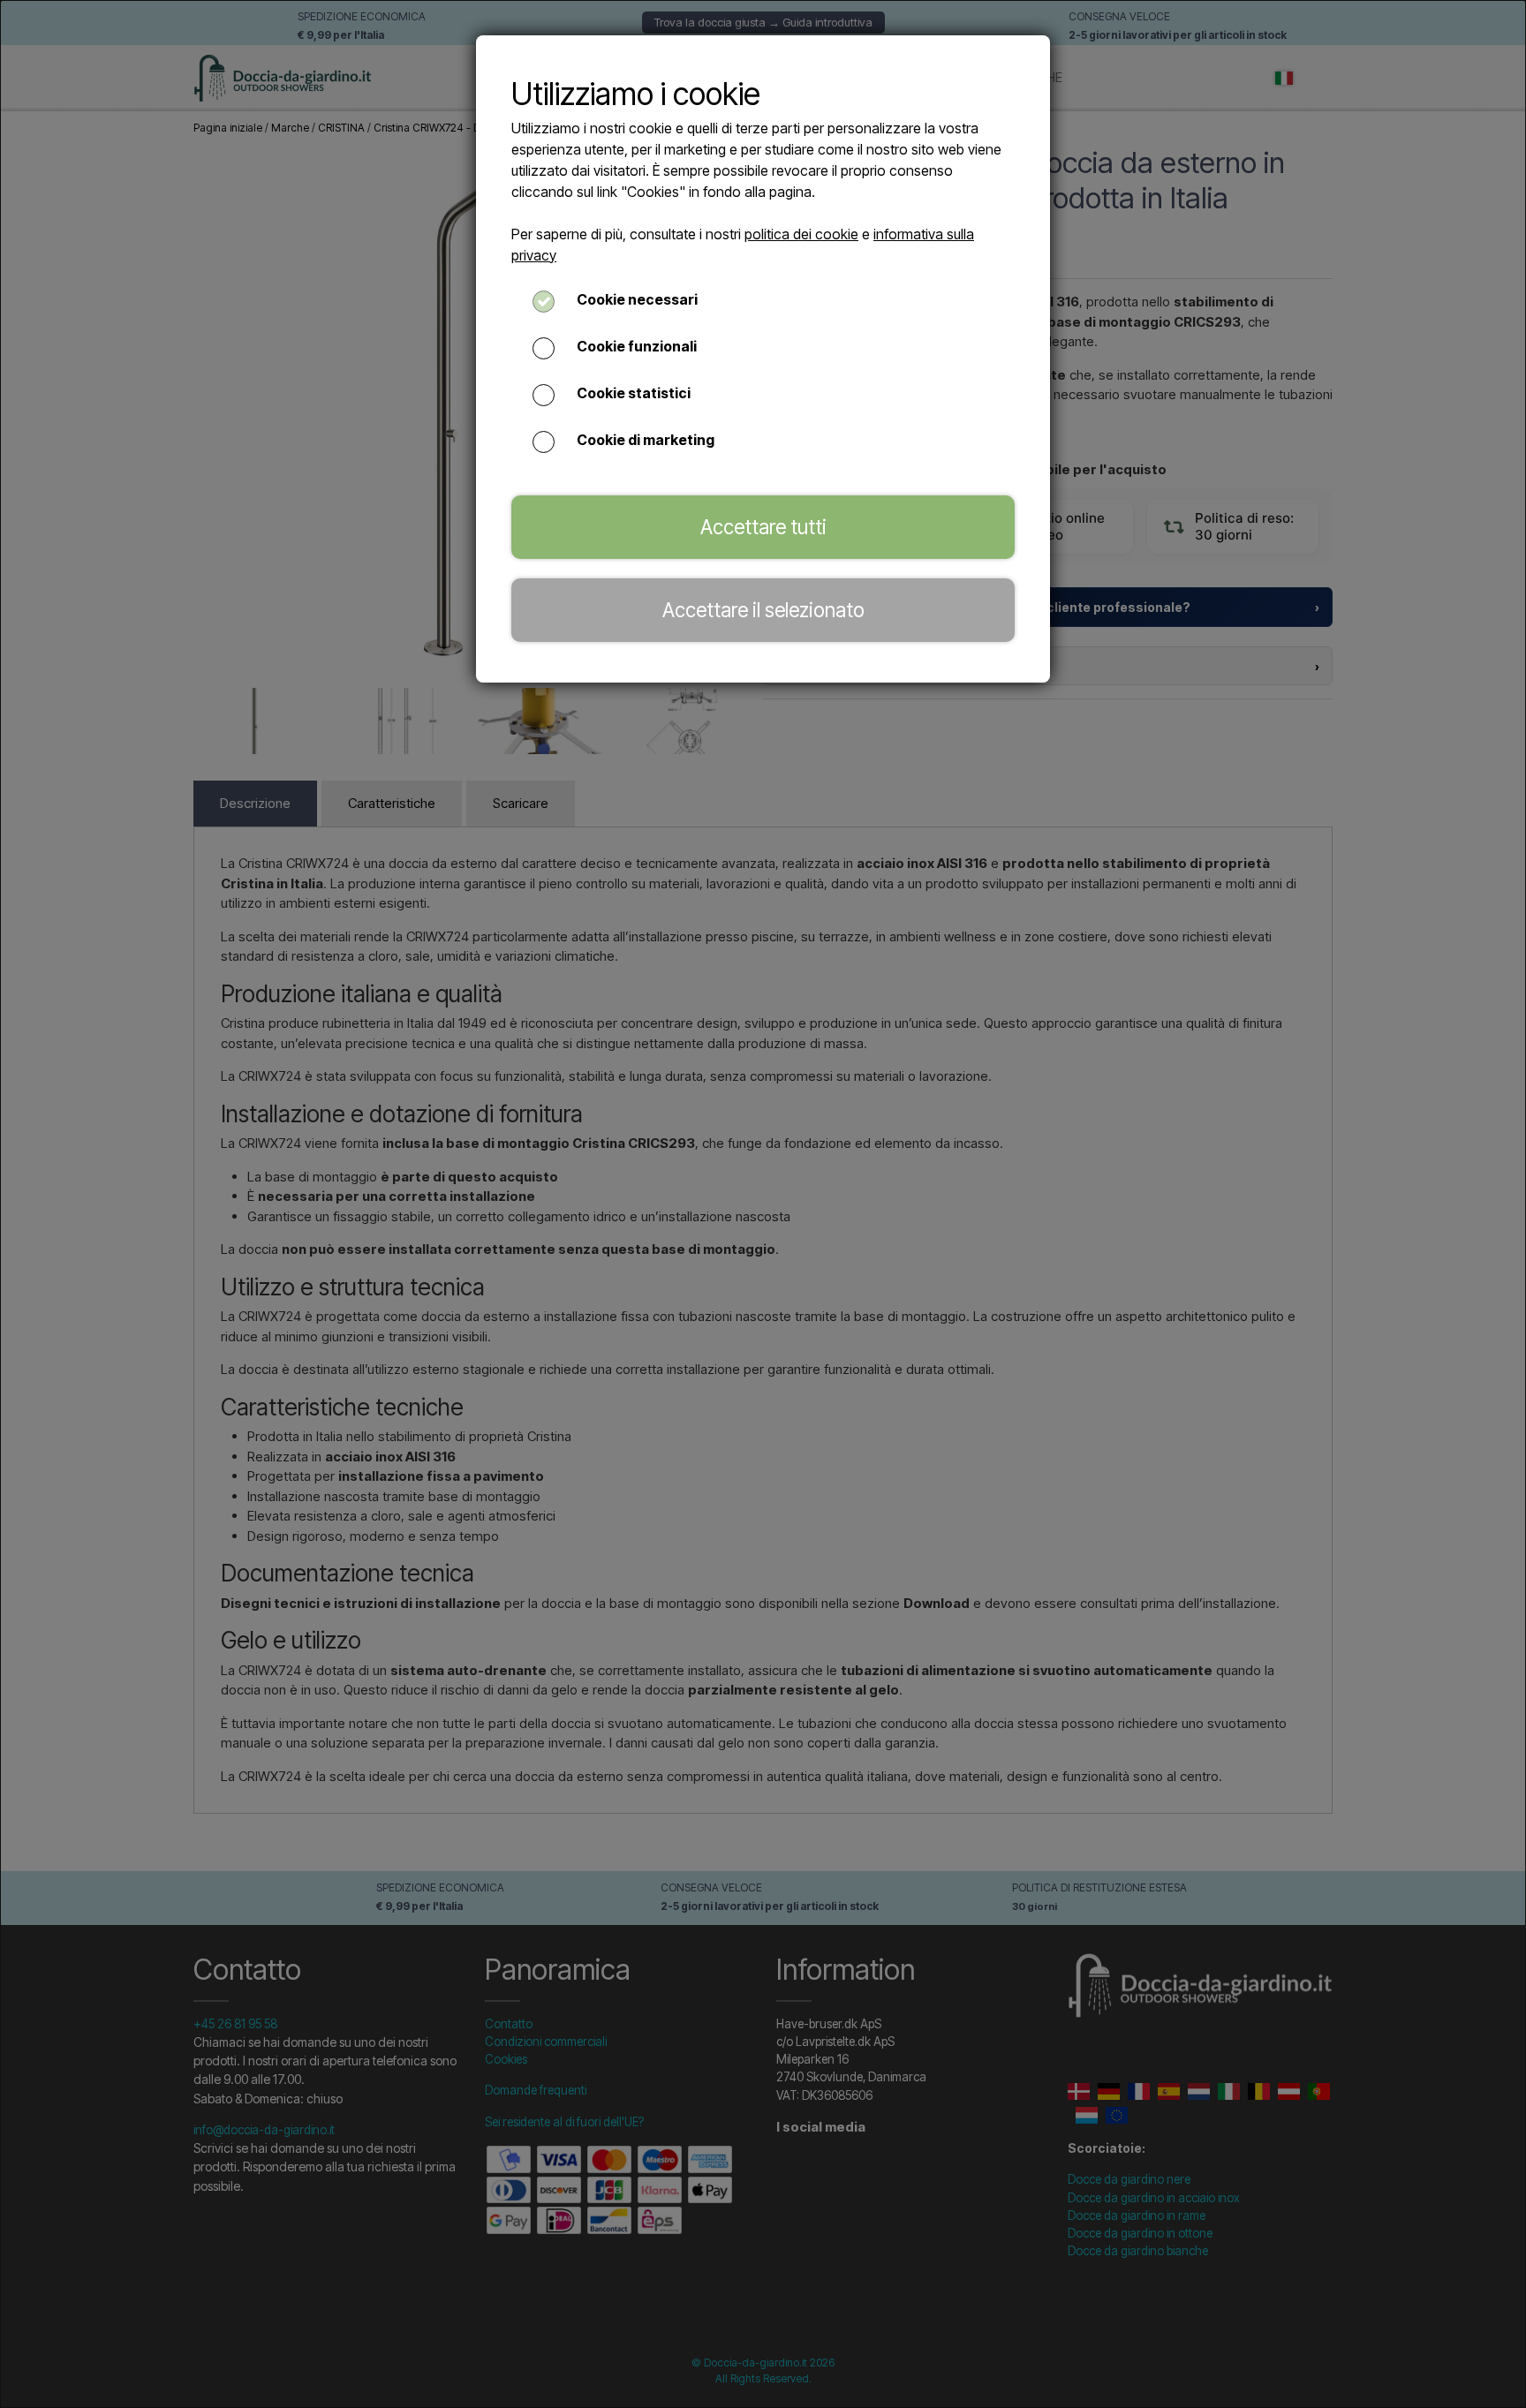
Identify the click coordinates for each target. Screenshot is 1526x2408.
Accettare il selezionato (763, 610)
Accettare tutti (763, 527)
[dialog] (763, 1204)
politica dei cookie (801, 234)
